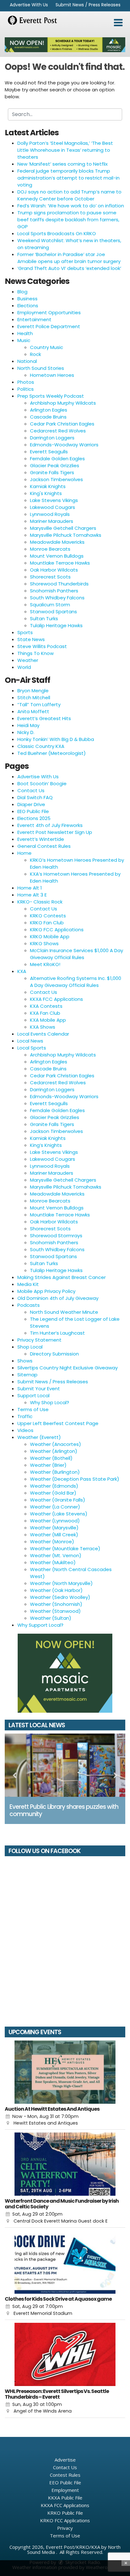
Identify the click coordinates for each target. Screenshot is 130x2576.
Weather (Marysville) (54, 1528)
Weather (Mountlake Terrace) (65, 1548)
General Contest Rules (44, 846)
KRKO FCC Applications (57, 930)
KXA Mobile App (48, 1020)
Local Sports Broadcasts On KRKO (57, 233)
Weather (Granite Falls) (58, 1500)
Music (24, 340)
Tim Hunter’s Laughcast (57, 1333)
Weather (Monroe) (52, 1542)
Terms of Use (33, 1409)
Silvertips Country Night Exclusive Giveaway (68, 1368)
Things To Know (35, 653)
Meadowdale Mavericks (57, 542)
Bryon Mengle (33, 691)
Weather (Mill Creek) (54, 1535)
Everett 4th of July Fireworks (50, 825)
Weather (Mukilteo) (53, 1562)
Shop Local (30, 1347)
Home (24, 853)
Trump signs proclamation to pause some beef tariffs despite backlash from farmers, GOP (68, 220)
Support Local (33, 1395)
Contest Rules (65, 2475)
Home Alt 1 (30, 888)
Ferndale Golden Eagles (57, 459)
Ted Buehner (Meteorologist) (52, 753)
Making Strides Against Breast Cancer (62, 1277)
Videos (25, 1430)
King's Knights (46, 493)
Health (25, 333)
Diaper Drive (31, 804)
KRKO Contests (48, 916)
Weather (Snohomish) (56, 1604)
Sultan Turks (44, 618)
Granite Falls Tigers (52, 472)
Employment (65, 2490)
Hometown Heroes (52, 375)
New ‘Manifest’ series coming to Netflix (62, 164)
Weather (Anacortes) (56, 1444)
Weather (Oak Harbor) (56, 1590)
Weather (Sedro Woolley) (60, 1597)
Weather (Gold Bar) (53, 1493)
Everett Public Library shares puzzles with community (64, 1810)
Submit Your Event (39, 1389)
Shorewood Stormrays (56, 1236)
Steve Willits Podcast (42, 646)
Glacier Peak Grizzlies (55, 465)
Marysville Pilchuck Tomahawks (66, 535)
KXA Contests (46, 1006)
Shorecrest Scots (50, 577)
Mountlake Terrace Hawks (60, 563)
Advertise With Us (29, 5)
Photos (26, 382)
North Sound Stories (41, 368)
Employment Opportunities (49, 312)
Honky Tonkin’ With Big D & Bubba (56, 739)
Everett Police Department (49, 326)
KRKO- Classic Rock (40, 902)
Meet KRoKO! (45, 964)
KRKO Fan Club (47, 923)
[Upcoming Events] (65, 2072)
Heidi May (28, 725)
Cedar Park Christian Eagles (62, 424)
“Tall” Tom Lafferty (39, 704)
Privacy (65, 2528)
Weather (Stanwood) (55, 1611)
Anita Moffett (33, 711)
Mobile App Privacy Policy (46, 1291)
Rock (35, 354)
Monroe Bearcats (50, 549)
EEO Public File (33, 811)
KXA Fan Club (45, 1013)
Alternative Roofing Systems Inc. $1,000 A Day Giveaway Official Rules (76, 982)
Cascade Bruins (48, 417)
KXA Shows (43, 1027)
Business (27, 299)
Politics (26, 389)
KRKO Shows (44, 943)
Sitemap (27, 1375)
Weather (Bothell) (51, 1458)
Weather (28, 660)
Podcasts (29, 1305)
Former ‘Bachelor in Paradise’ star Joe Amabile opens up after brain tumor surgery (69, 258)
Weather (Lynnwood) (55, 1521)
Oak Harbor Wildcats (54, 570)
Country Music (47, 347)
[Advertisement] (65, 45)
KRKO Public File (65, 2513)
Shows (25, 1361)
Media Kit (28, 1284)
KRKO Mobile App (50, 936)
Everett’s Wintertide (41, 839)
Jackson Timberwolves (56, 479)
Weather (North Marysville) (61, 1583)
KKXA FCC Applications (56, 999)
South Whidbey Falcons (57, 598)
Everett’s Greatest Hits (44, 718)
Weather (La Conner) (55, 1507)
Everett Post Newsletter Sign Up (55, 832)
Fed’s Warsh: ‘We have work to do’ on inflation (71, 206)
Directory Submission (54, 1354)
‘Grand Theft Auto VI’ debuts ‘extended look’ (69, 268)
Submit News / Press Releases (88, 5)
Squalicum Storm (50, 605)
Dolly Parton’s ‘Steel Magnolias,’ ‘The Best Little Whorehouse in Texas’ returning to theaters (65, 150)
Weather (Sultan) (51, 1618)
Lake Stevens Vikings (54, 500)
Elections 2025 (34, 818)
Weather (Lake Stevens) (59, 1514)
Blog (22, 292)
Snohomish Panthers (54, 591)
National (27, 361)
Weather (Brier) (48, 1465)
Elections (28, 306)
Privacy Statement (39, 1340)
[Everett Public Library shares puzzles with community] (65, 1765)
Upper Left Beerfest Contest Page (58, 1423)
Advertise (65, 2460)
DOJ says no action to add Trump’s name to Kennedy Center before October (69, 195)
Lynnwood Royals (50, 514)
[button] (118, 23)
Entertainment (34, 319)
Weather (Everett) (39, 1437)
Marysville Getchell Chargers (63, 528)
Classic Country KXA (41, 746)
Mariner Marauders (52, 521)
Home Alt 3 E (32, 895)
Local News (30, 1041)
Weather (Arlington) (54, 1451)
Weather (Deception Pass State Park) (75, 1479)
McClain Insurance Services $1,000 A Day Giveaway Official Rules (77, 954)
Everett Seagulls (49, 452)
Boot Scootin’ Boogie (42, 783)
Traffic (25, 1416)
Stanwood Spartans (53, 612)
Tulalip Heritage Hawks (56, 625)
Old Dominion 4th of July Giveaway (58, 1298)
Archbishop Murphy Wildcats (63, 403)
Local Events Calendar (43, 1034)
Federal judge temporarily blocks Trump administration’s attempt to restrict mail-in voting (68, 178)
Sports (25, 632)
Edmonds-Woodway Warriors (64, 445)
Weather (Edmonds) (54, 1486)
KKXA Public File (65, 2498)
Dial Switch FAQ (35, 797)
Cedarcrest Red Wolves (58, 431)
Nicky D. (26, 732)
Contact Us (31, 790)
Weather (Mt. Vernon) (56, 1555)
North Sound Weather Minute (64, 1312)
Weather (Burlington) (55, 1472)
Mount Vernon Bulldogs (57, 556)
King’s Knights (46, 1145)
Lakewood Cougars (53, 507)
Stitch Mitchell (34, 698)
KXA (22, 971)
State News (31, 639)
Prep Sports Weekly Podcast (51, 396)
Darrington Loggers (52, 438)
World (24, 667)
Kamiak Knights (48, 486)
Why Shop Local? (50, 1402)
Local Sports (32, 1048)
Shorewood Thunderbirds (59, 584)
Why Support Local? (40, 1625)
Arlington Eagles (49, 410)
